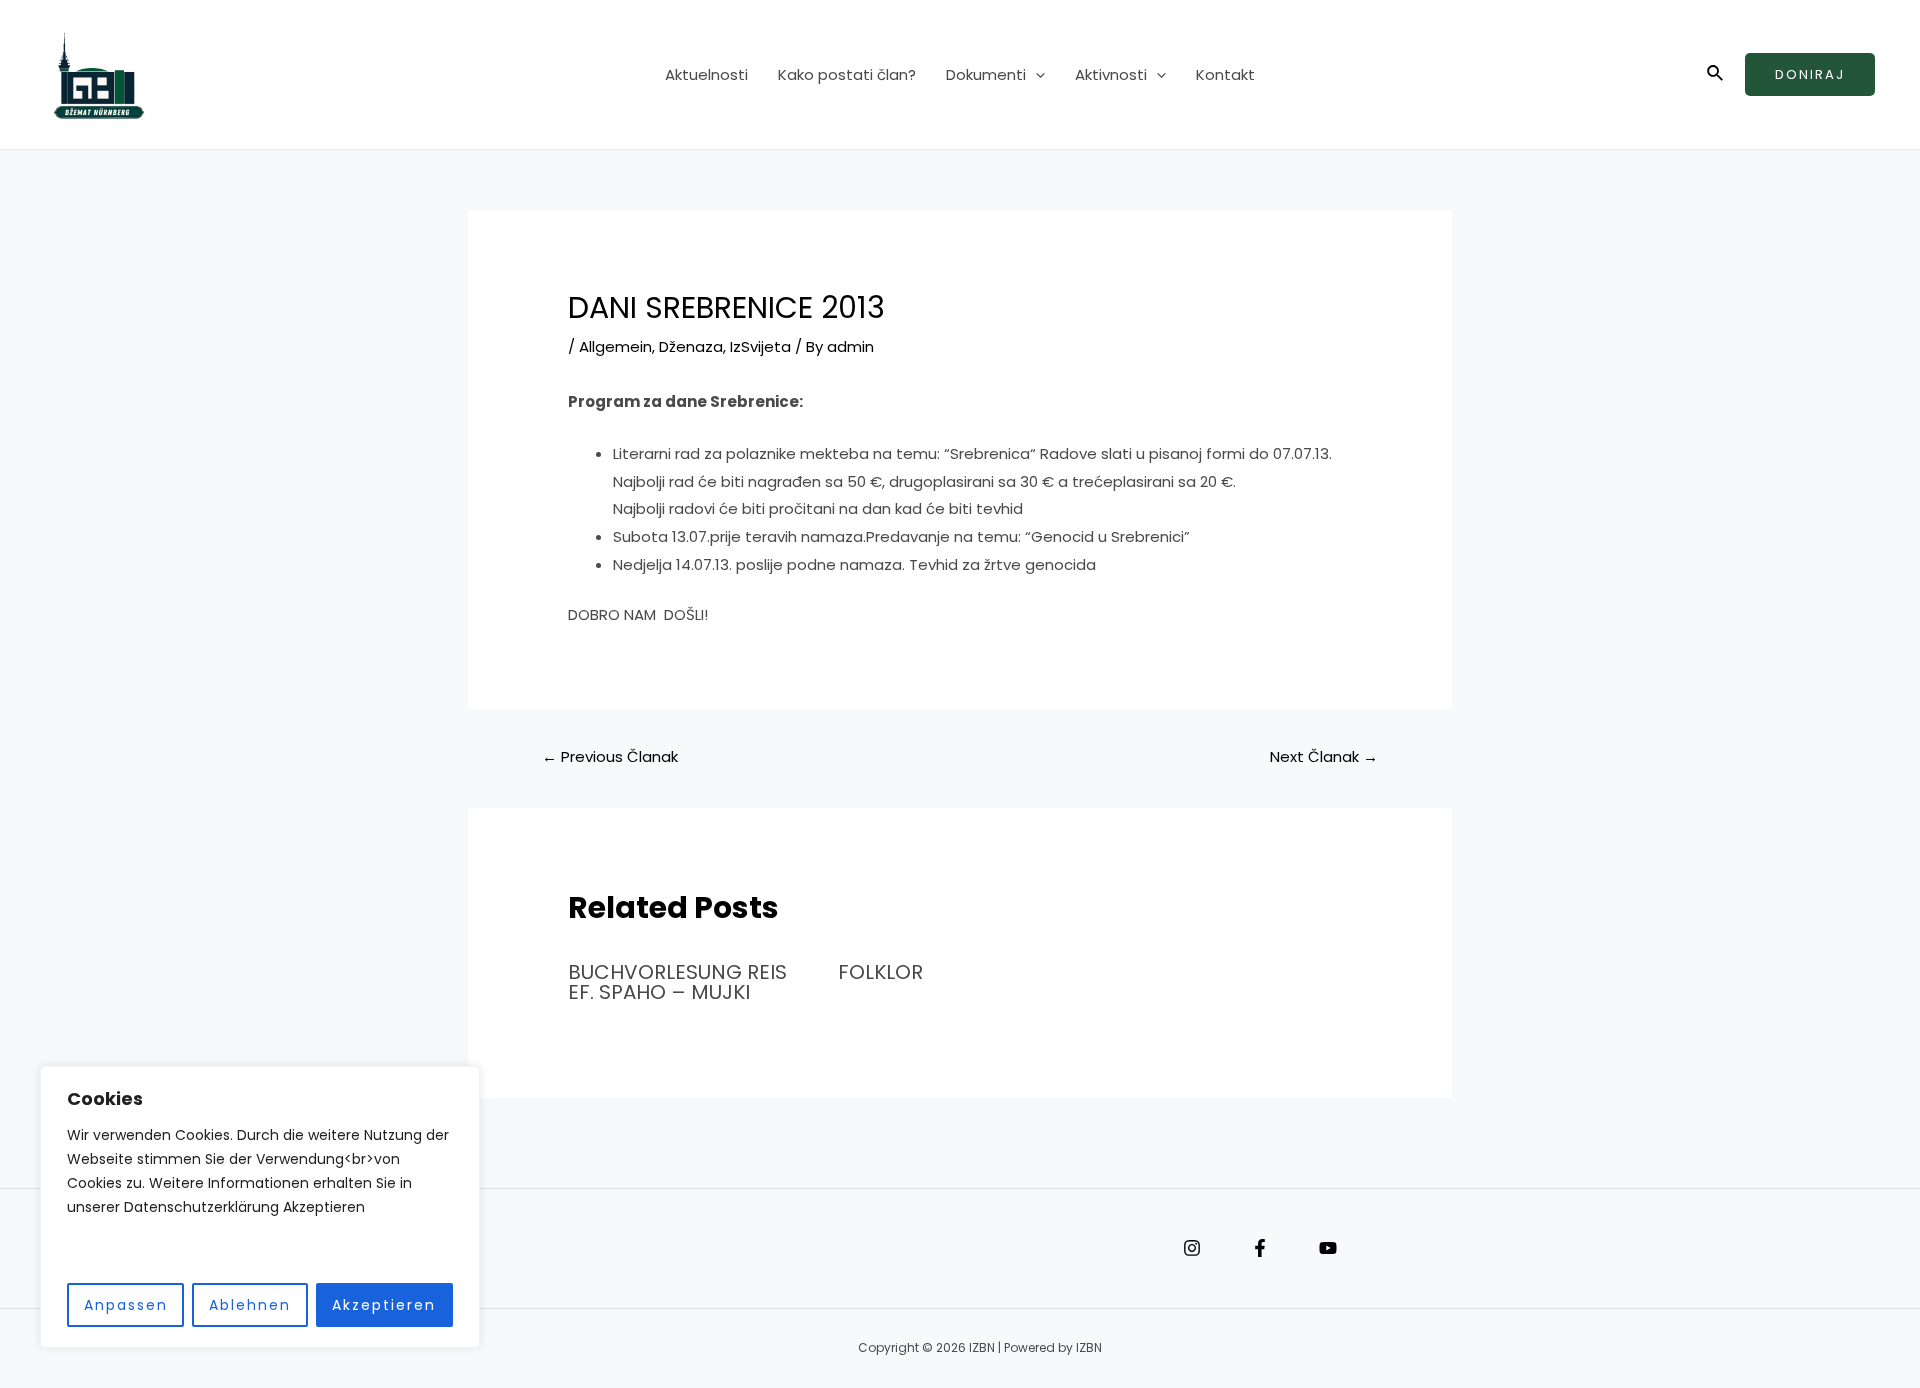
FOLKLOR (880, 972)
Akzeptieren (384, 1305)
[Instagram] (1192, 1248)
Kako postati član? (847, 74)
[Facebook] (1260, 1248)
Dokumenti (986, 74)
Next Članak (1324, 756)
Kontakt (1225, 74)
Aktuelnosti (706, 74)
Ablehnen (250, 1305)
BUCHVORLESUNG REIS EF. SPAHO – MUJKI (677, 982)
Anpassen (126, 1305)
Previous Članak (610, 756)
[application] (1035, 75)
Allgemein (615, 346)
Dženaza (691, 346)
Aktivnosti (1111, 74)
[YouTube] (1328, 1248)
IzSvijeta (760, 346)
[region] (260, 1207)
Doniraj (1810, 74)
